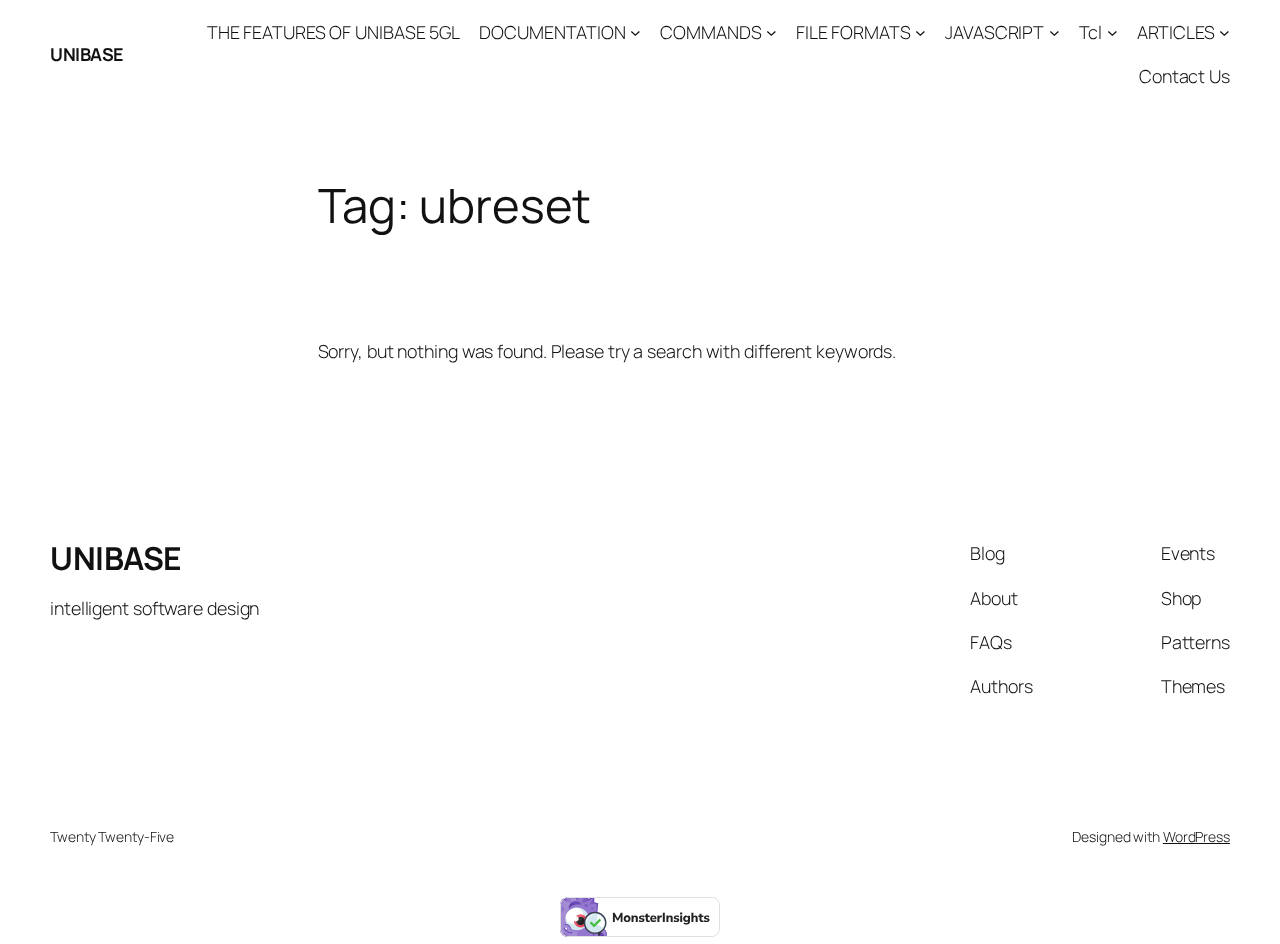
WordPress (1196, 836)
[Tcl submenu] (1112, 32)
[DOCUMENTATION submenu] (635, 32)
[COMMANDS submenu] (771, 32)
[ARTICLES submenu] (1224, 32)
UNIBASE (86, 54)
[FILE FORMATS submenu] (920, 32)
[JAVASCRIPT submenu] (1054, 32)
